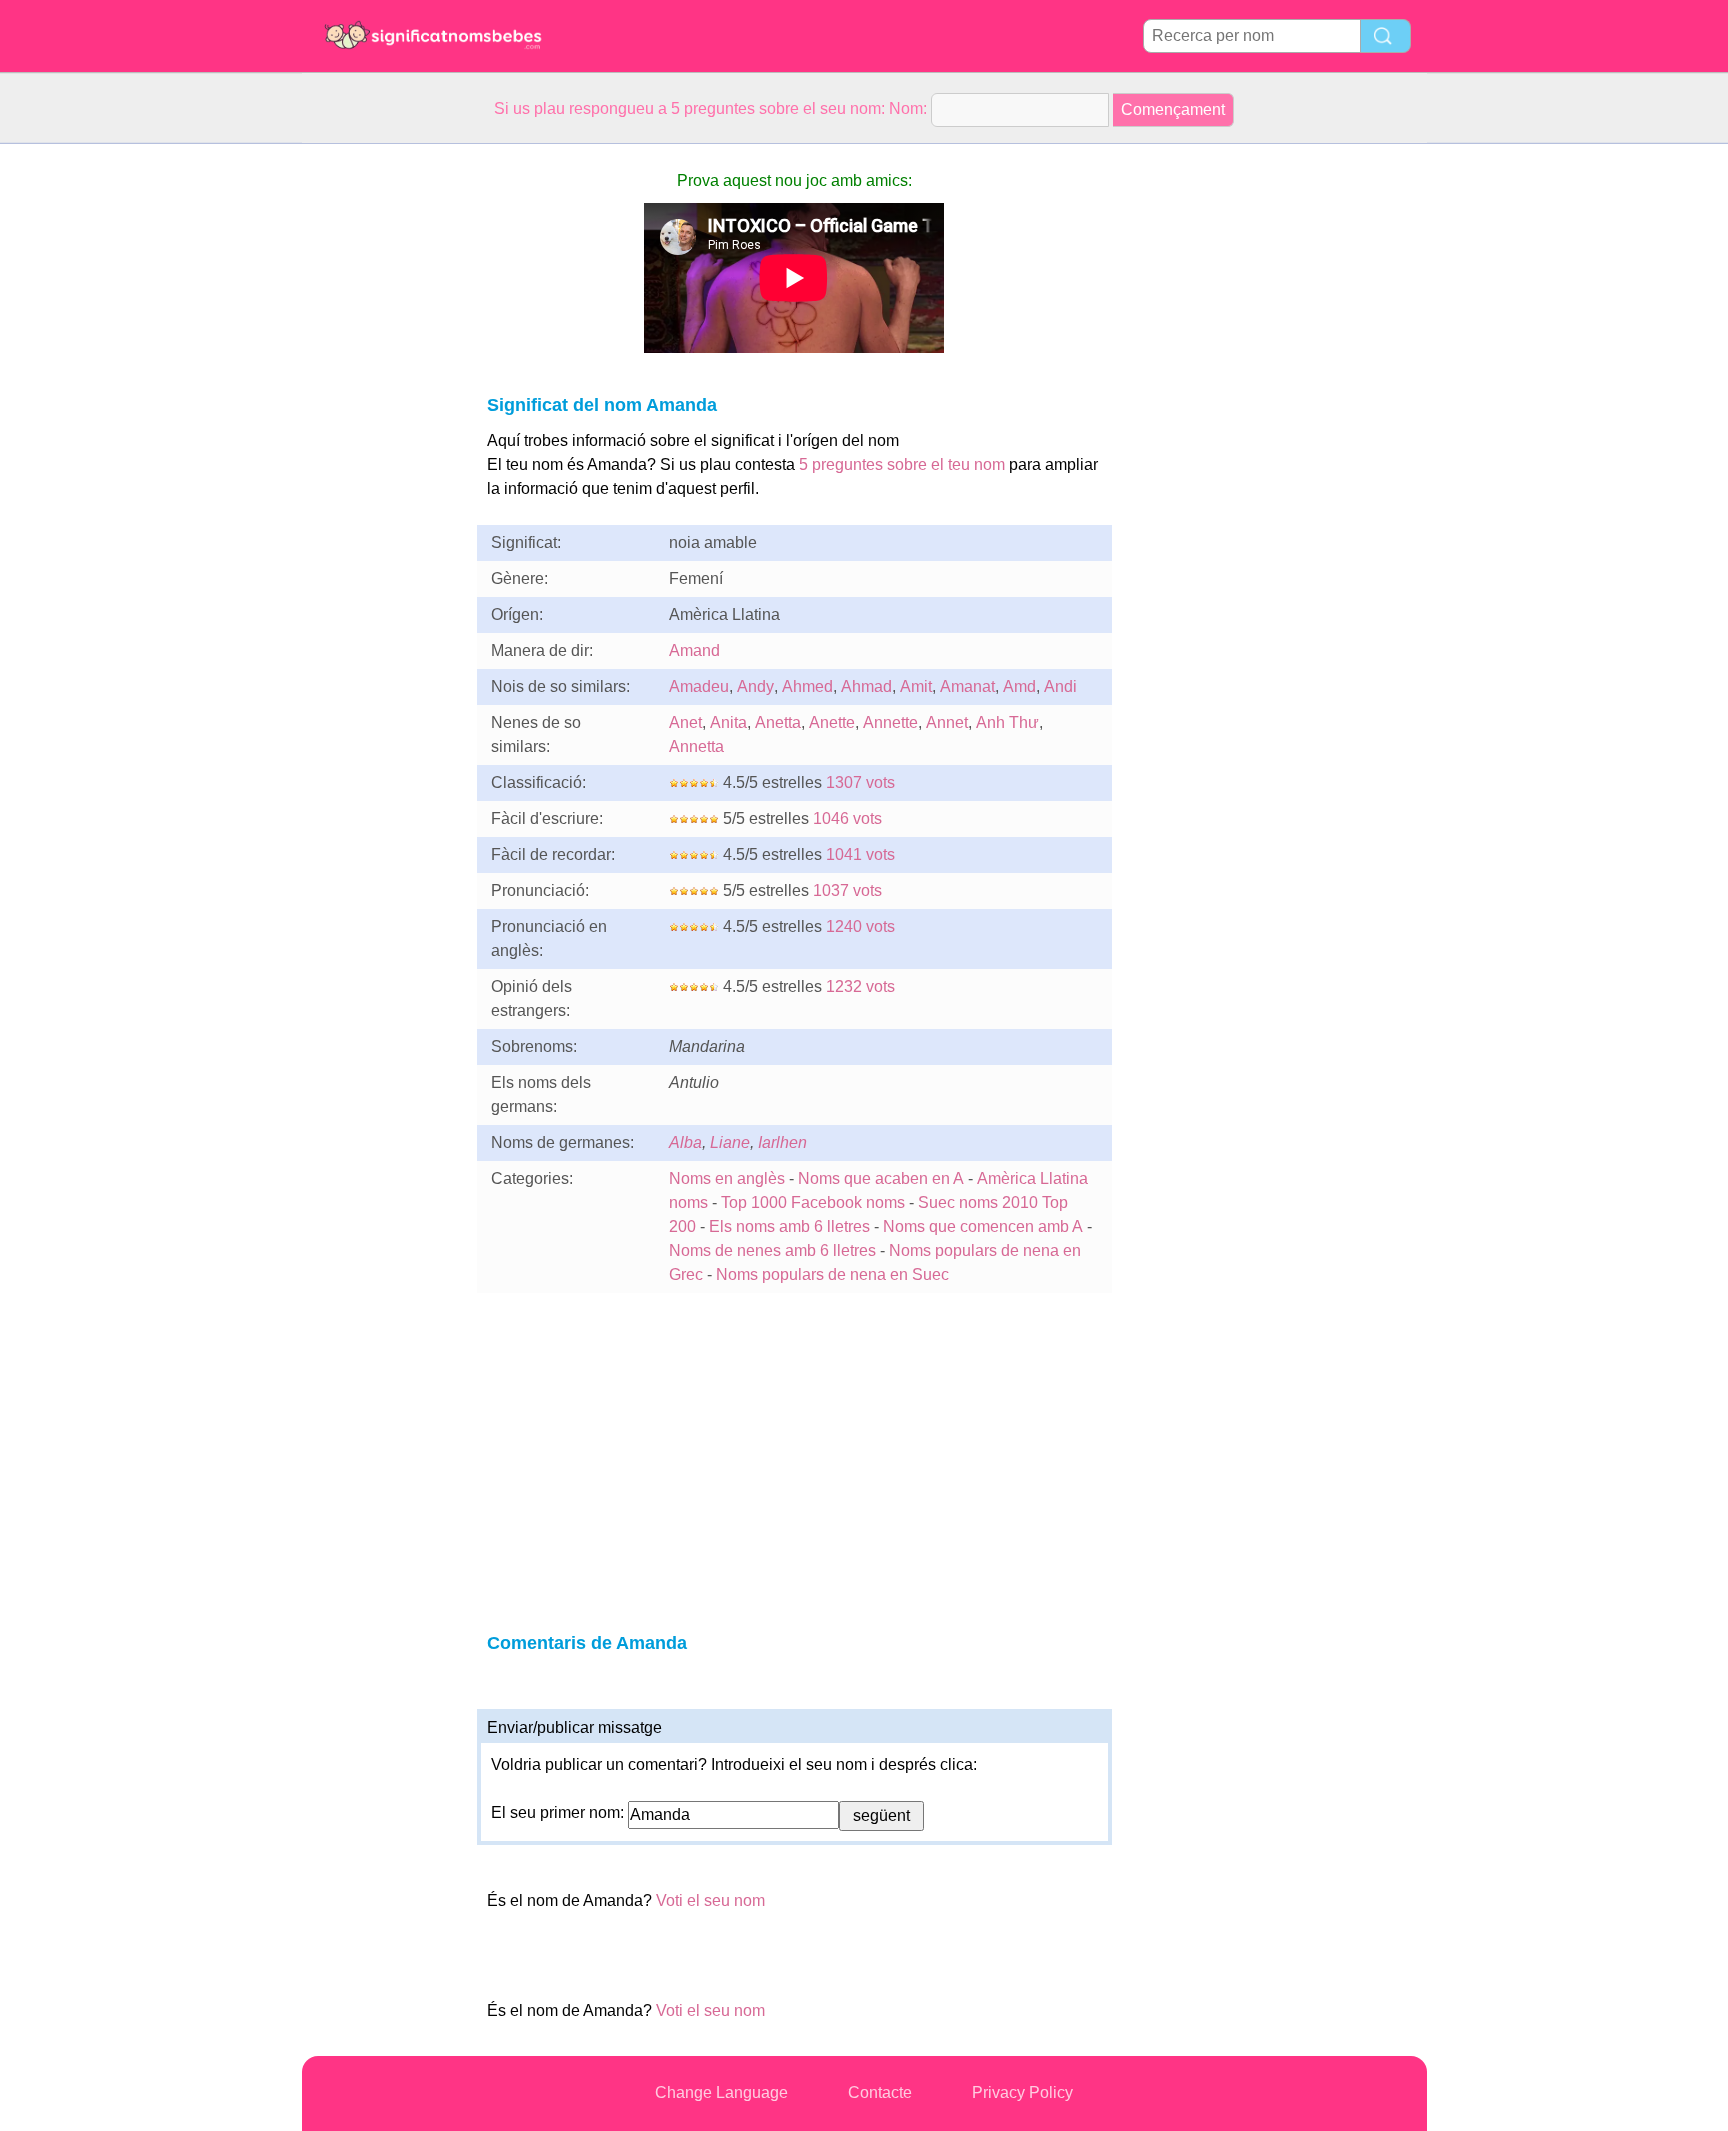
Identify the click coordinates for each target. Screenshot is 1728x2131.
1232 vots (860, 986)
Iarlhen (782, 1142)
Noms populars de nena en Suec (832, 1274)
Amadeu (699, 686)
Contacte (880, 2092)
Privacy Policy (1022, 2092)
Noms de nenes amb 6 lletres (772, 1250)
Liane (730, 1142)
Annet (947, 722)
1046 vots (847, 818)
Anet (685, 722)
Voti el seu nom (710, 1900)
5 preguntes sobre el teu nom (902, 464)
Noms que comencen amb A (983, 1226)
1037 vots (847, 890)
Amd (1019, 686)
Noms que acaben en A (881, 1178)
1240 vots (860, 926)
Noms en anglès (727, 1178)
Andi (1060, 686)
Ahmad (866, 686)
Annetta (696, 746)
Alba (685, 1142)
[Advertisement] (382, 444)
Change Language (721, 2092)
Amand (694, 650)
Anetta (778, 722)
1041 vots (860, 854)
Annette (890, 722)
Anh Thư (1007, 722)
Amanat (967, 686)
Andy (755, 686)
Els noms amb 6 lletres (789, 1226)
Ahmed (807, 686)
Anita (728, 722)
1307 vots (860, 782)
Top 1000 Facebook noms (813, 1202)
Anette (832, 722)
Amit (916, 686)
